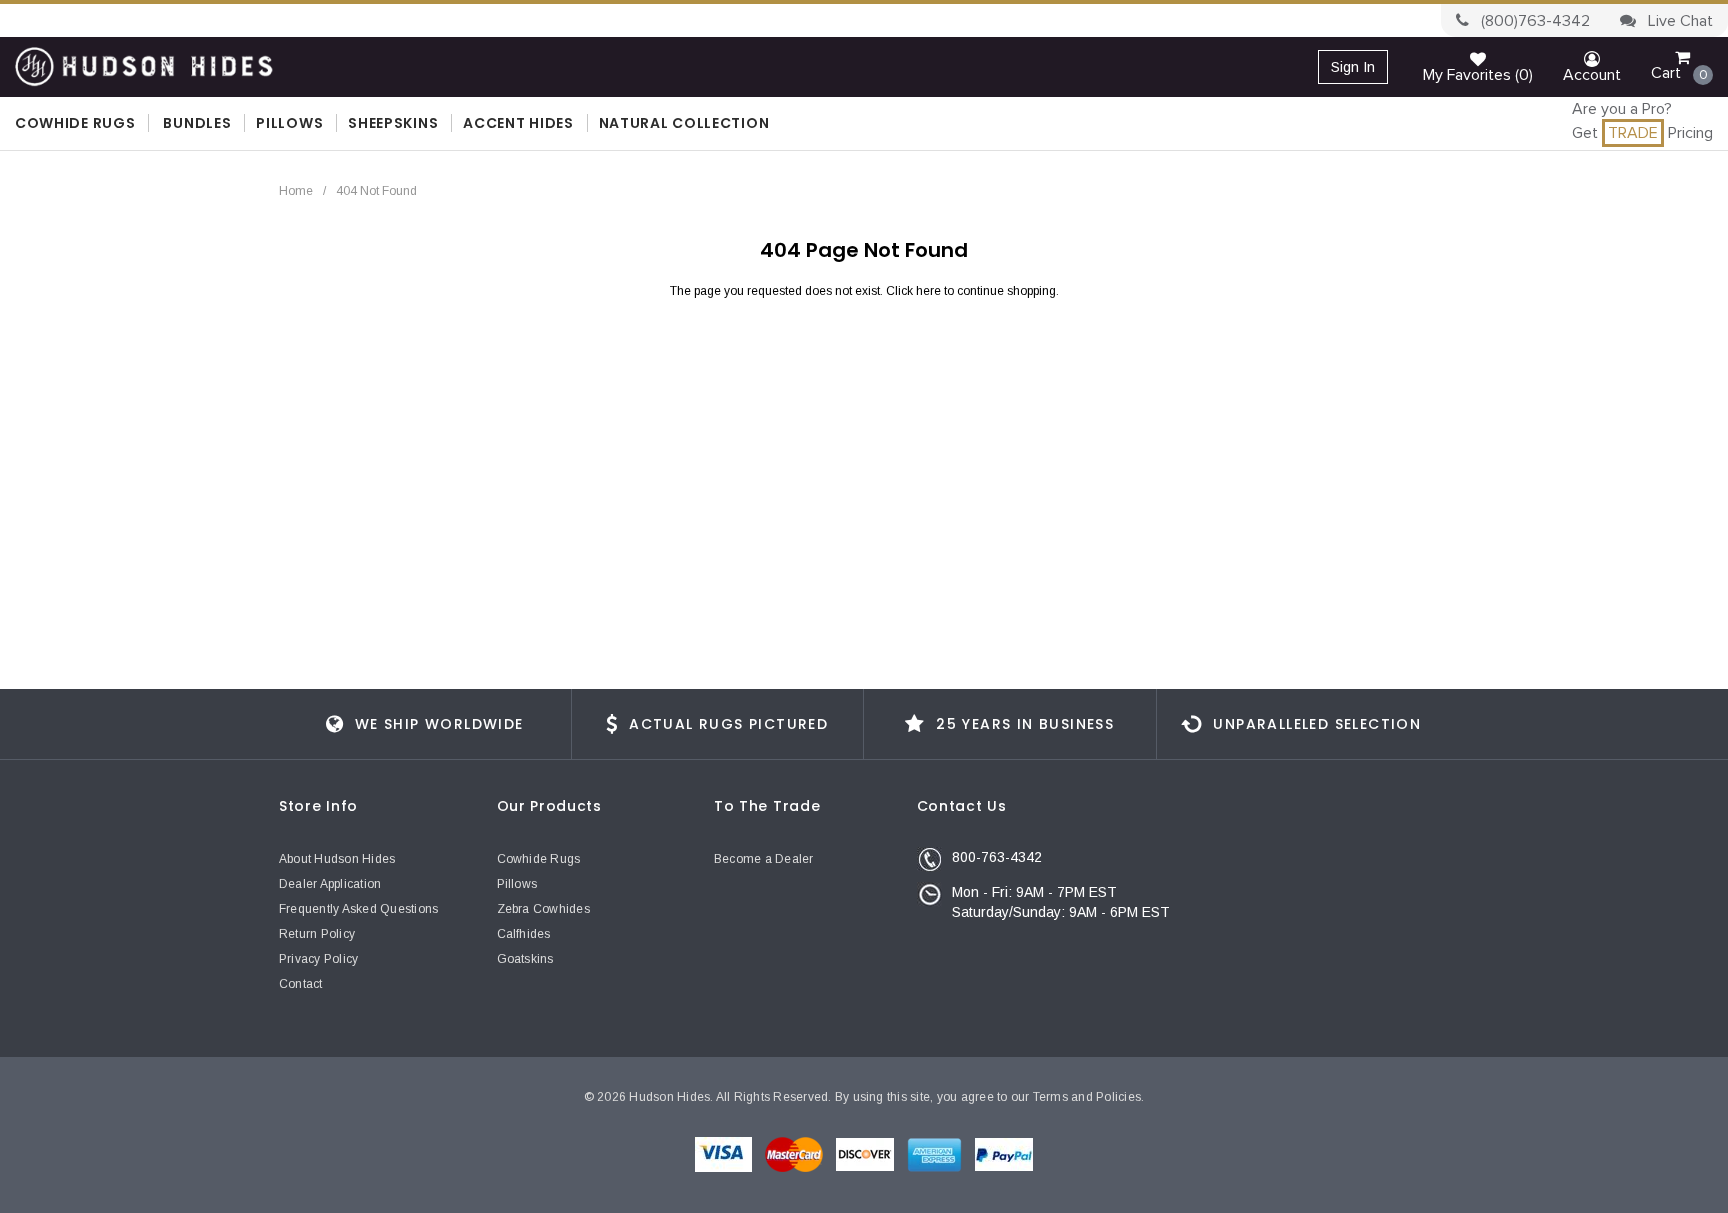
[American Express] (936, 1154)
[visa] (725, 1154)
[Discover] (866, 1154)
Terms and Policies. (1089, 1097)
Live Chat (1678, 21)
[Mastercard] (795, 1154)
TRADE (1633, 133)
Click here (915, 291)
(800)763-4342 (1533, 21)
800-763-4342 (997, 857)
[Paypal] (1004, 1154)
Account (1592, 75)
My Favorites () (1478, 75)
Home (296, 191)
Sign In (1353, 67)
